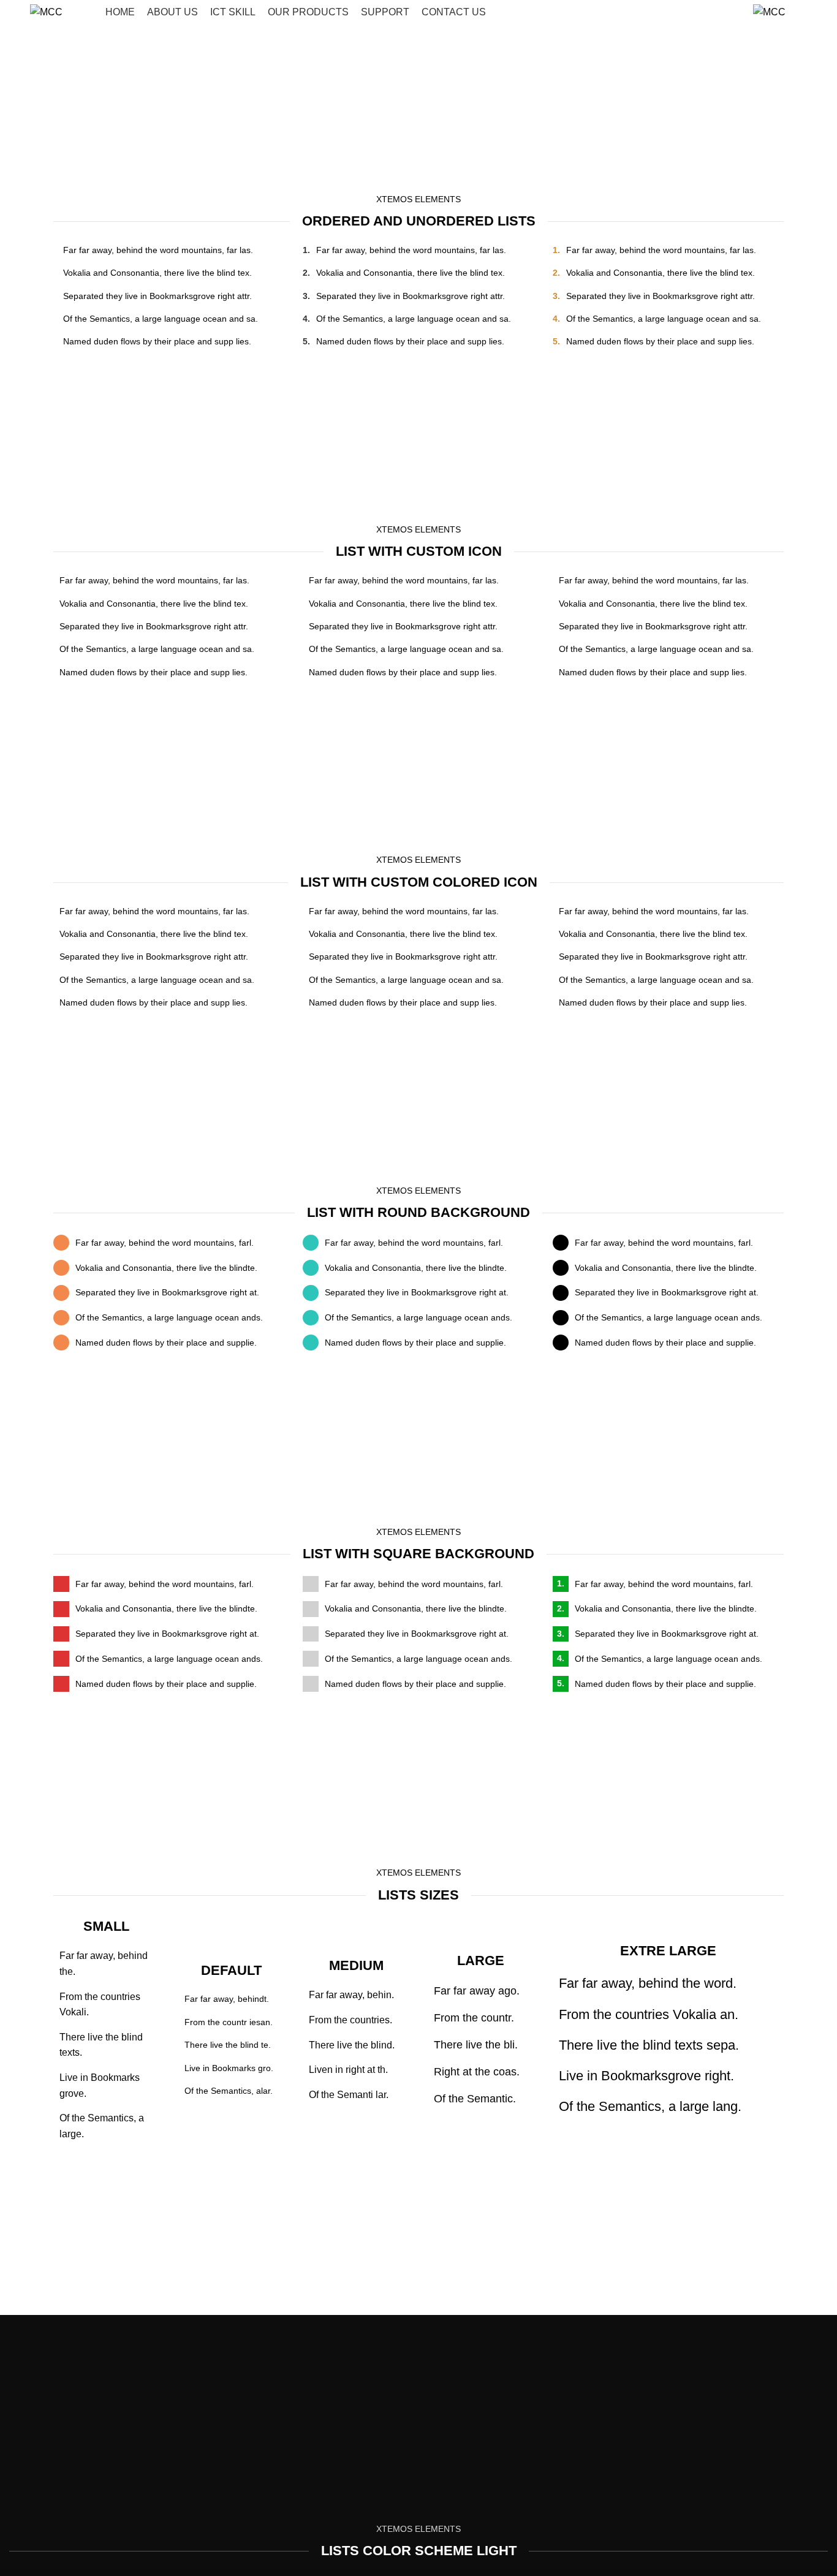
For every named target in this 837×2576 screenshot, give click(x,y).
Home (387, 123)
